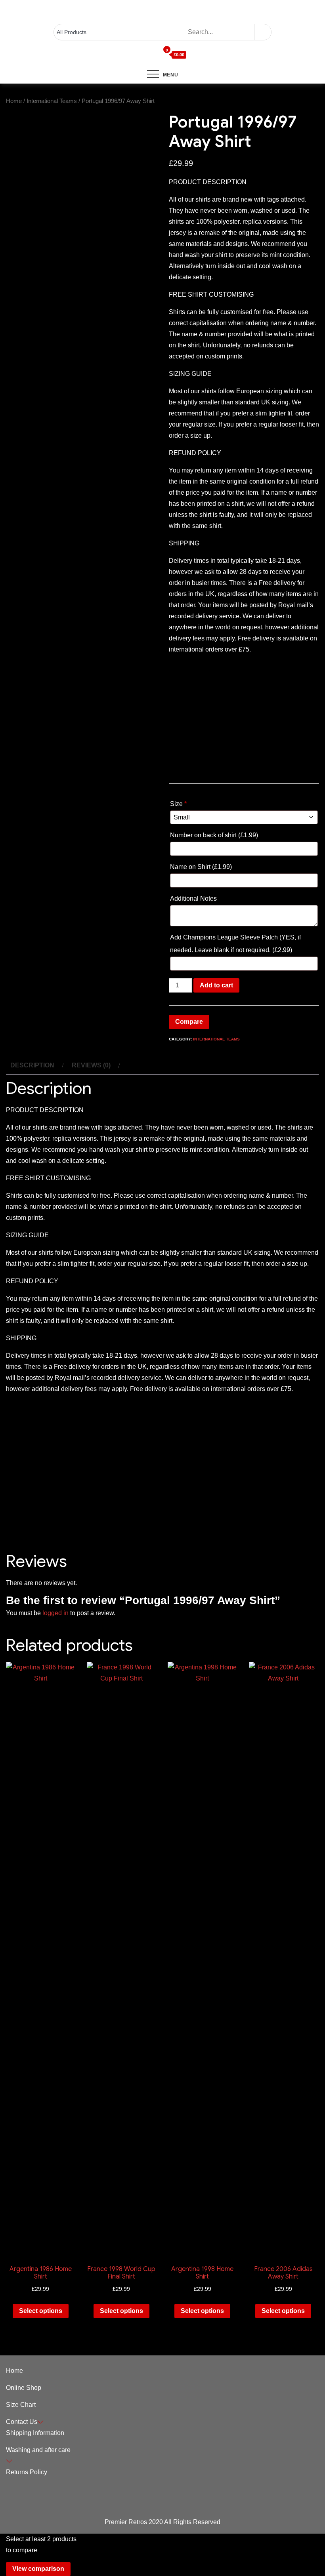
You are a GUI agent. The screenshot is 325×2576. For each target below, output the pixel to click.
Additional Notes (194, 898)
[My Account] (142, 55)
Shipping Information (35, 2433)
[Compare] (156, 55)
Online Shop (24, 2388)
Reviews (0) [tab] (91, 1065)
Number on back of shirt (214, 835)
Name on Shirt (201, 867)
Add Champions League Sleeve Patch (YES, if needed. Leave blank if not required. (235, 944)
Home (14, 101)
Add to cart (216, 985)
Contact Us (22, 2422)
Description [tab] (32, 1065)
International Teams (52, 101)
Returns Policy (27, 2472)
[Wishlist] (149, 55)
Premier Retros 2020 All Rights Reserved (162, 2522)
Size (178, 804)
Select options (41, 2311)
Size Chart (21, 2405)
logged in (55, 1613)
